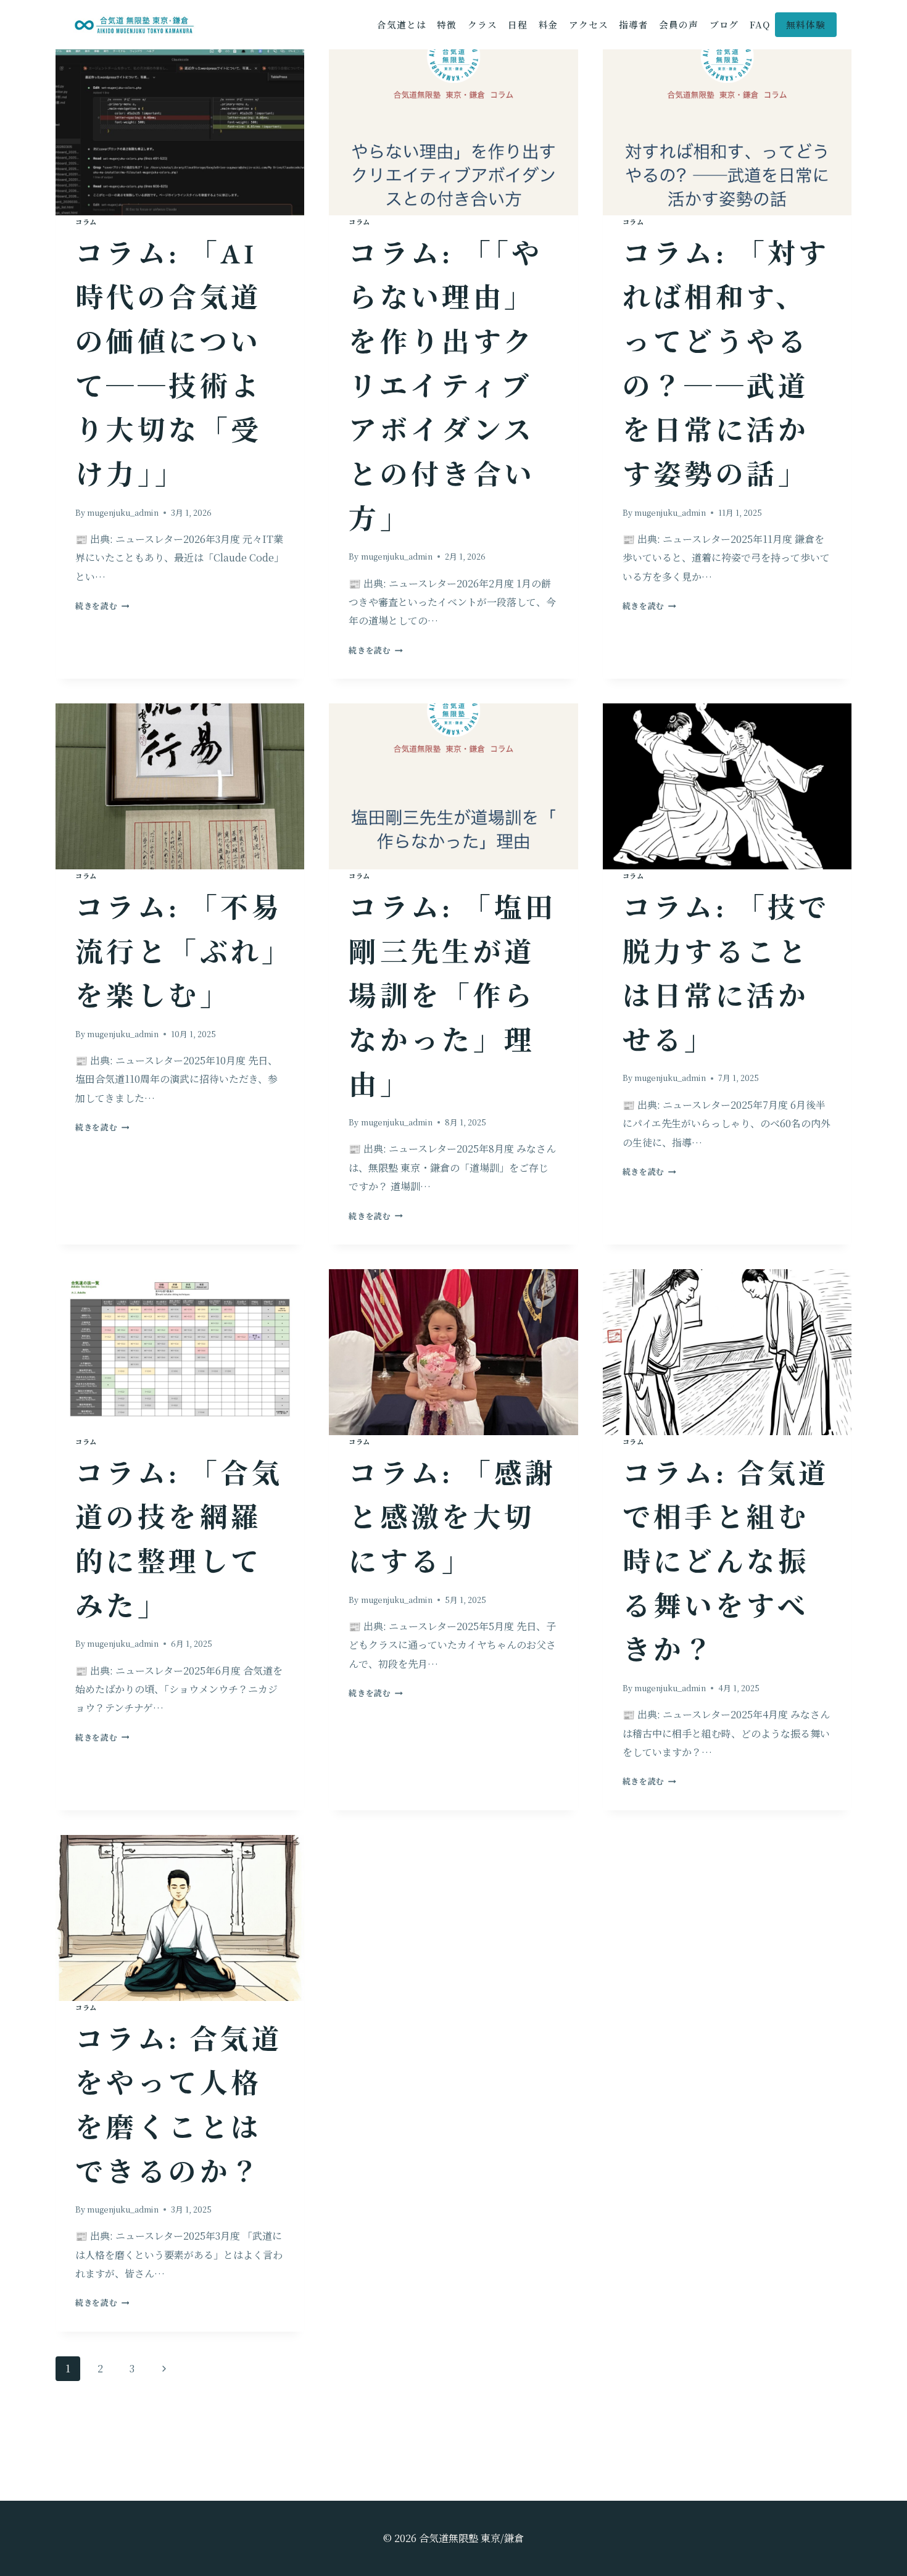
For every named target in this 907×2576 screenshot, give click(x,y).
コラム (86, 222)
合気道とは (401, 24)
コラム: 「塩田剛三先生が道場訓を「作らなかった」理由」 (452, 996)
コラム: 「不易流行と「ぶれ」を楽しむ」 (179, 952)
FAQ (760, 24)
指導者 (634, 24)
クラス (482, 24)
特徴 (447, 24)
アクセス (589, 24)
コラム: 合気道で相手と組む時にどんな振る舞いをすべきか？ (726, 1562)
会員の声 (679, 24)
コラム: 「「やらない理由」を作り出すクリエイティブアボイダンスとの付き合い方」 (445, 386)
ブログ (724, 24)
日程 (518, 24)
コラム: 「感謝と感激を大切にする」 (452, 1518)
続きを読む (102, 606)
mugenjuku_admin (123, 512)
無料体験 (806, 24)
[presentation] (180, 132)
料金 (549, 24)
